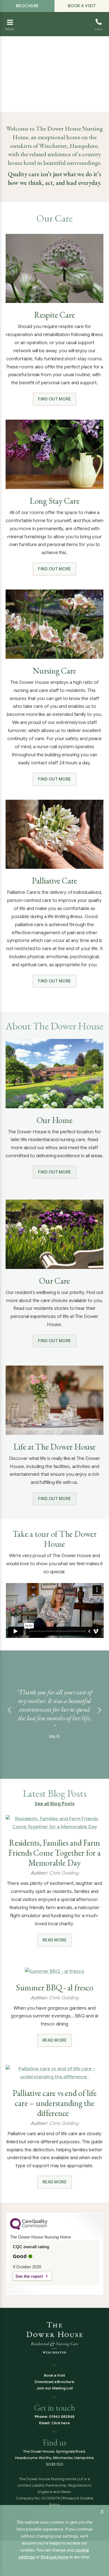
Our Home (55, 1120)
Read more (55, 1940)
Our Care (54, 1281)
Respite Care (54, 315)
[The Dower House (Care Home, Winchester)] (55, 19)
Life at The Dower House (54, 1447)
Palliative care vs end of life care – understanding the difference (55, 2103)
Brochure (27, 6)
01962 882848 (62, 2417)
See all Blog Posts (55, 1804)
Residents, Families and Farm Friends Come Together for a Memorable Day (54, 1853)
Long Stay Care (55, 501)
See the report (29, 2276)
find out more (54, 2557)
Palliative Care (54, 881)
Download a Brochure (54, 2382)
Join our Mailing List (55, 2388)
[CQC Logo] (29, 2228)
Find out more (54, 399)
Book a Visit (82, 6)
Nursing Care (54, 671)
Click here (61, 2423)
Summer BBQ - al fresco (55, 1988)
